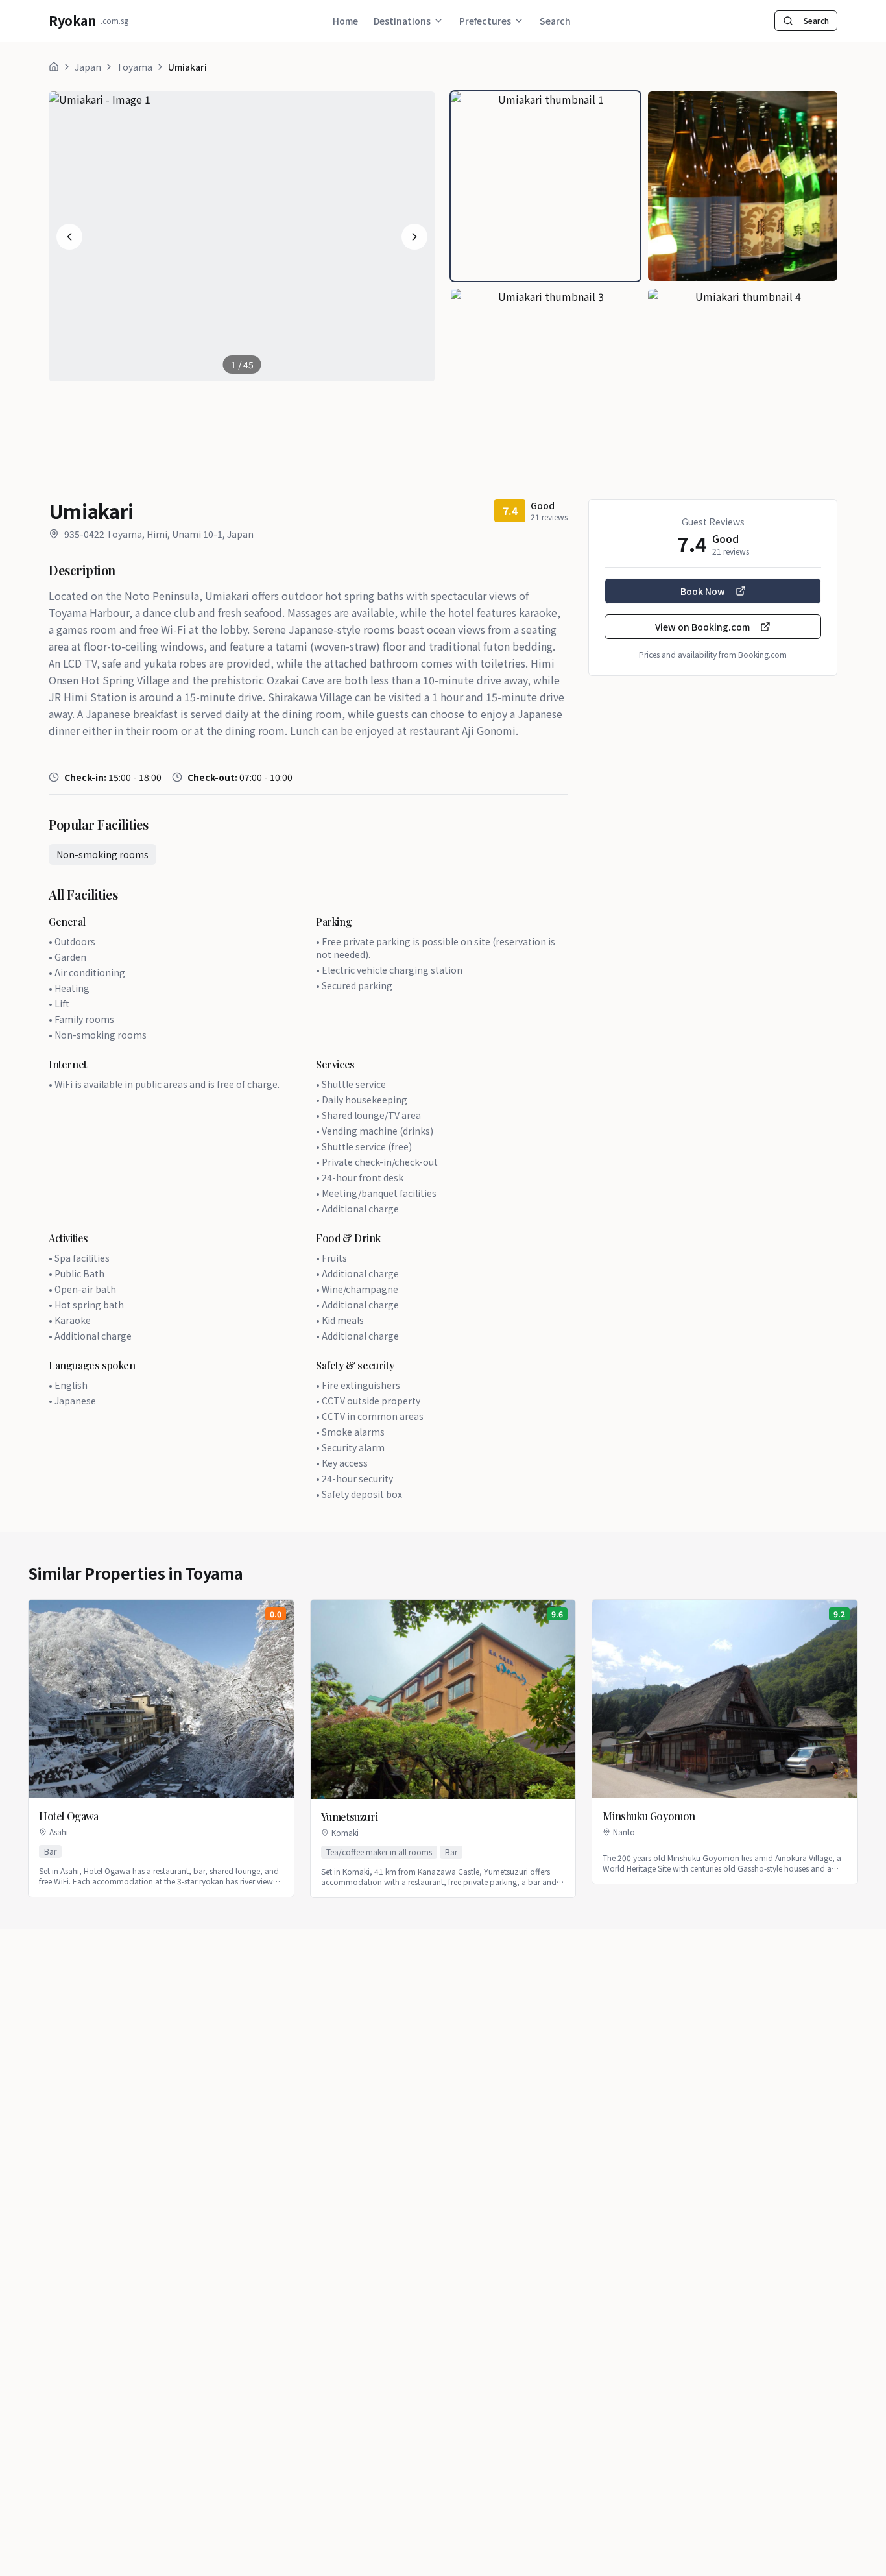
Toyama (135, 67)
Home (345, 21)
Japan (88, 67)
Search (555, 21)
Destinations (402, 21)
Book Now (703, 591)
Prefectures (485, 21)
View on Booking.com (702, 627)
